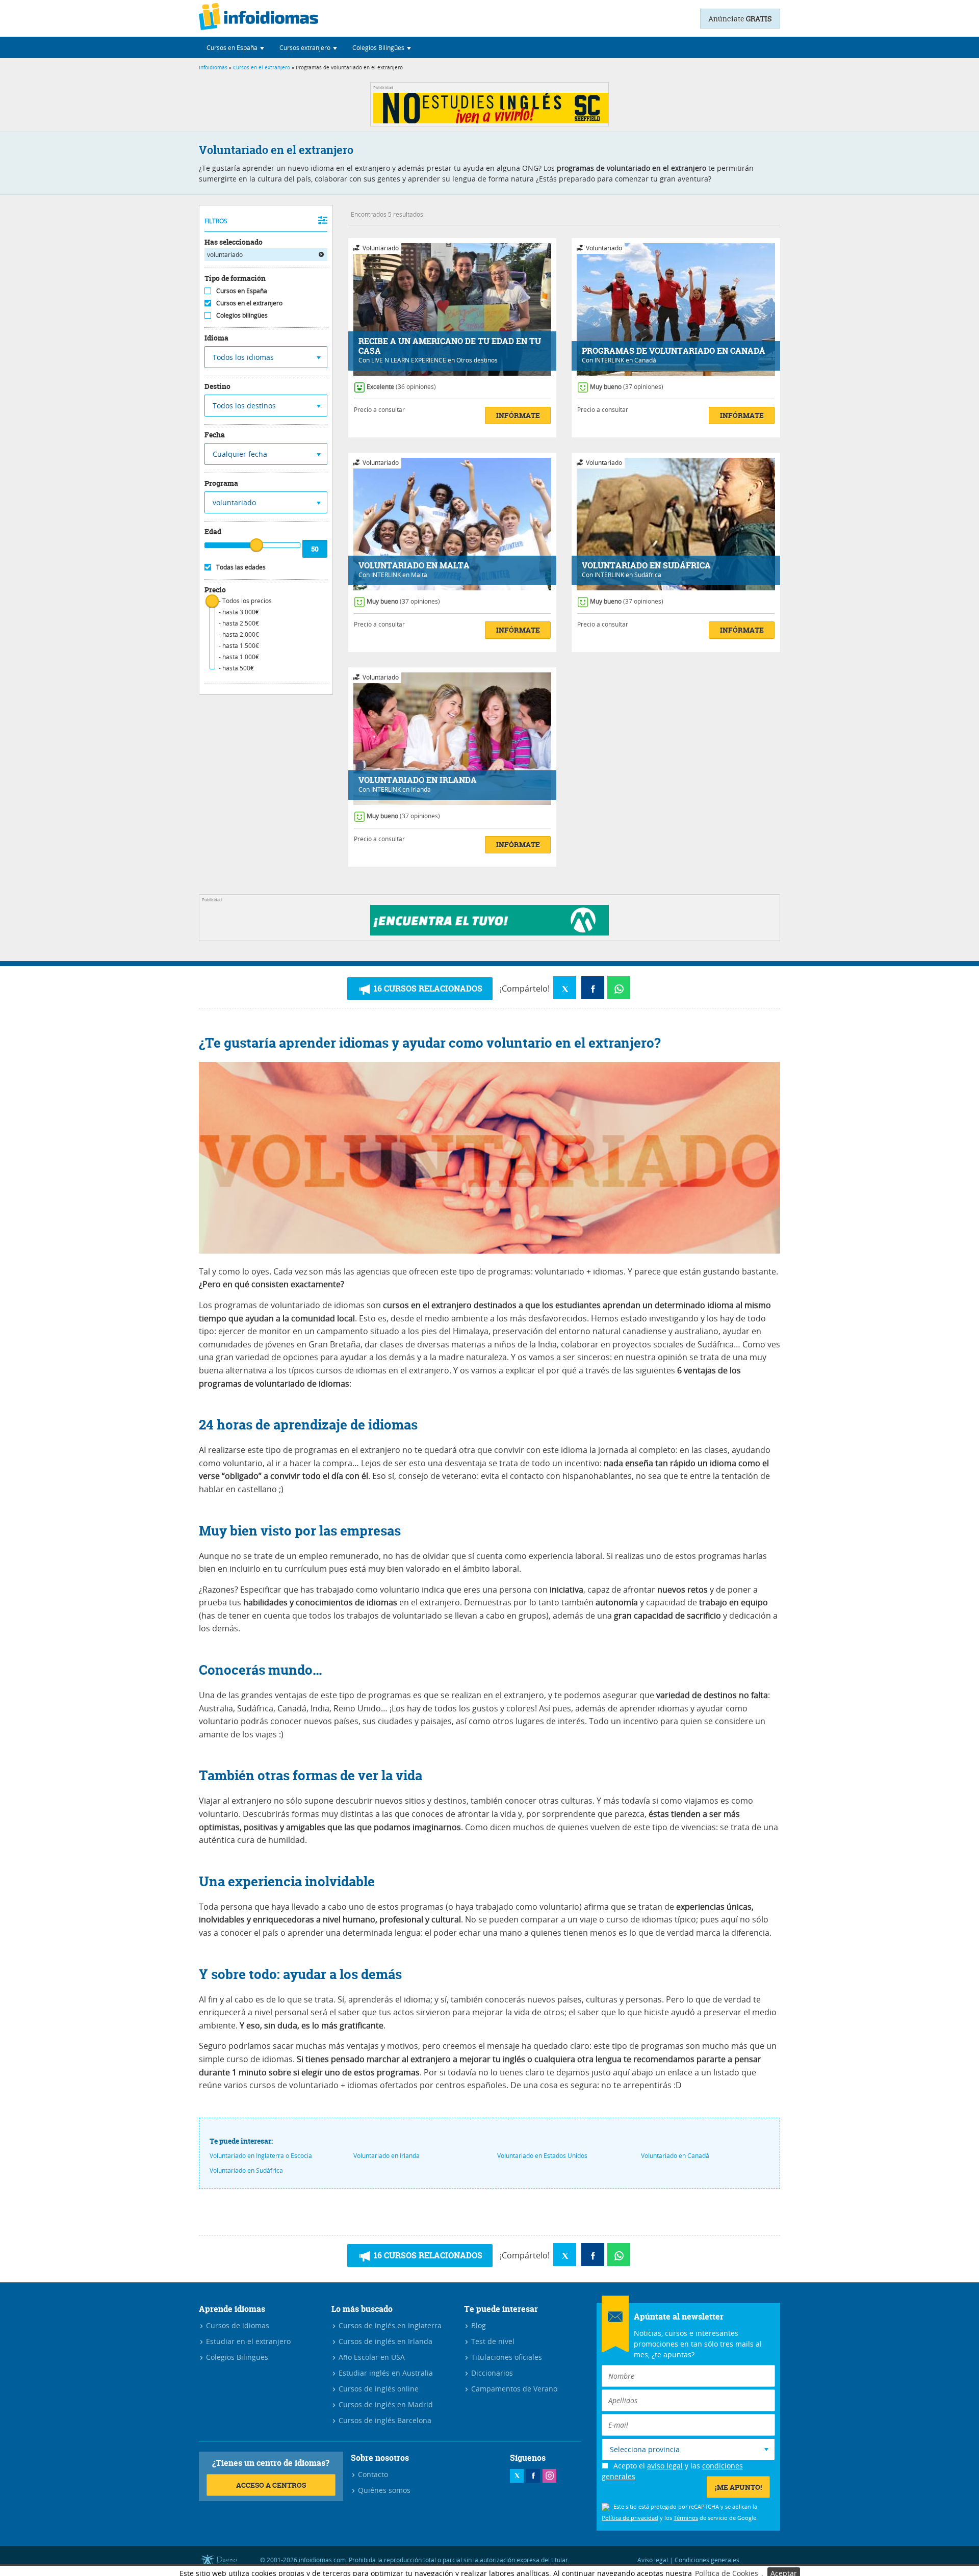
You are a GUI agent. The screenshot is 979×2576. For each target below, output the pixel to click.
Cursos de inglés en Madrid (385, 2404)
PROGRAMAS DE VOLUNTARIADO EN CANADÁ (674, 351)
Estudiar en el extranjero (247, 2341)
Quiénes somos (383, 2490)
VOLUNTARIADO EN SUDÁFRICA (646, 566)
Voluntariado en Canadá (675, 2155)
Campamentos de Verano (513, 2389)
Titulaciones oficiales (506, 2357)
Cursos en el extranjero (262, 68)
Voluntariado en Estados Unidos (542, 2155)
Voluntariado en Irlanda (387, 2155)
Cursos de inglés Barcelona (384, 2420)
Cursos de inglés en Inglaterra (389, 2325)
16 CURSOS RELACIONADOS (427, 988)
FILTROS (216, 221)
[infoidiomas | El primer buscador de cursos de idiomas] (259, 18)
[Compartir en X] (565, 988)
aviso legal (665, 2466)
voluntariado (225, 254)
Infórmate (518, 415)
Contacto (372, 2474)
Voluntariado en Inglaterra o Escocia (261, 2155)
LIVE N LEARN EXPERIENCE (409, 360)
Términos (686, 2518)
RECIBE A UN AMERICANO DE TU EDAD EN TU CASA (450, 346)
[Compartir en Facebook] (593, 988)
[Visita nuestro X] (517, 2476)
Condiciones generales (707, 2560)
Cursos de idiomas (237, 2325)
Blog (478, 2325)
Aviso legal (653, 2560)
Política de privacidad (630, 2518)
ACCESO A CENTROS (271, 2485)
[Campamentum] (489, 933)
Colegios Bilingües (236, 2357)
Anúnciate (740, 19)
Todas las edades (241, 567)
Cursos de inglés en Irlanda (384, 2341)
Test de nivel (492, 2341)
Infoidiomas (213, 68)
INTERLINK (609, 360)
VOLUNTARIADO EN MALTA (414, 566)
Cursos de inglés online (378, 2389)
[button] (235, 47)
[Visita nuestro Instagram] (549, 2476)
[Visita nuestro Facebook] (533, 2476)
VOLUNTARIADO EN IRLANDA (418, 780)
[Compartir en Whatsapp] (619, 988)
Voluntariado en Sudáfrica (246, 2170)
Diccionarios (491, 2373)
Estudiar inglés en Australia (385, 2373)
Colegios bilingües (242, 315)
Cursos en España (242, 291)
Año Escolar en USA (371, 2357)
